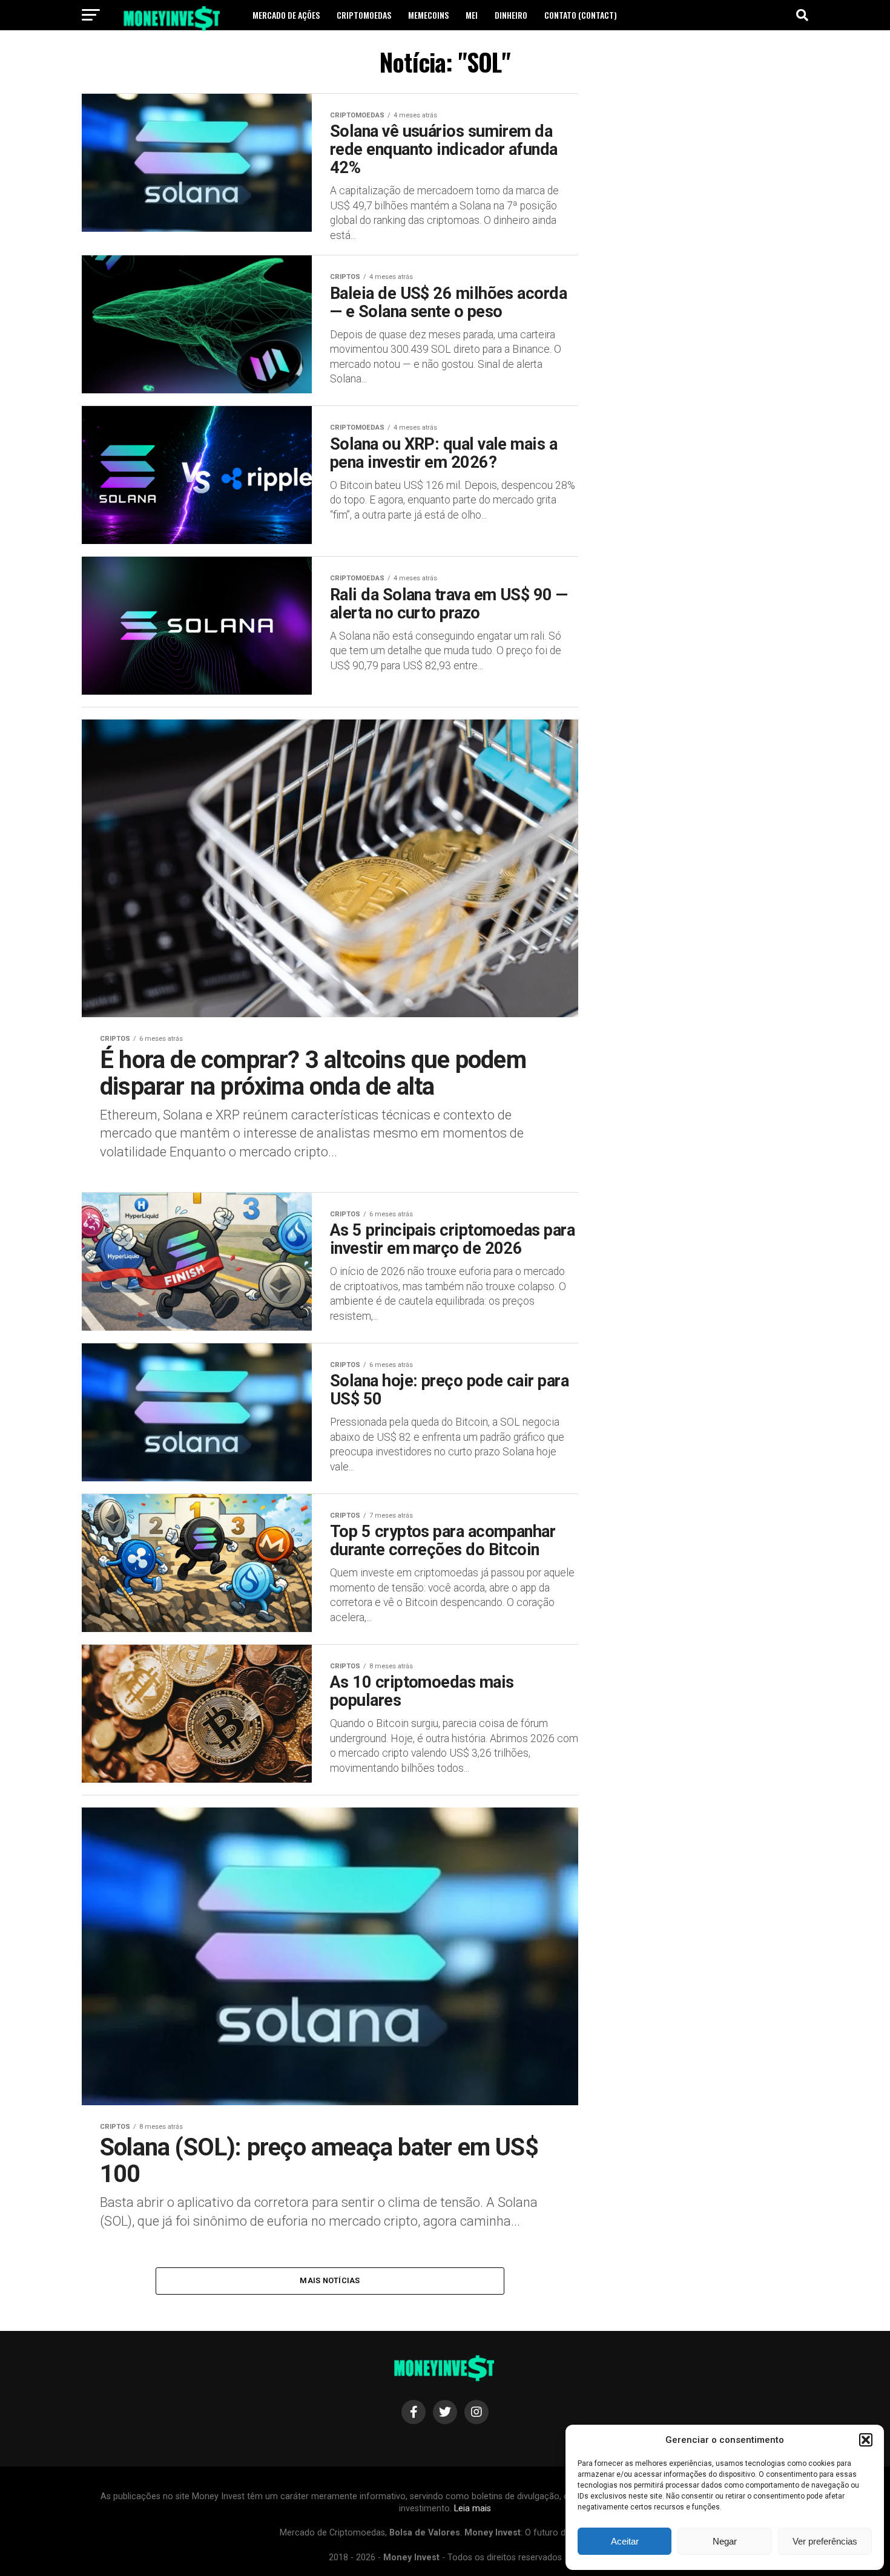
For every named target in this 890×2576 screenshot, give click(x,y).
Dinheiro (511, 15)
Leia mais (473, 2509)
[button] (866, 2440)
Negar (725, 2541)
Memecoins (428, 15)
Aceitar (625, 2541)
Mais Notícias (330, 2280)
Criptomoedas (364, 15)
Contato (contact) (581, 15)
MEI (472, 15)
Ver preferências (825, 2541)
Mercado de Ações (286, 15)
